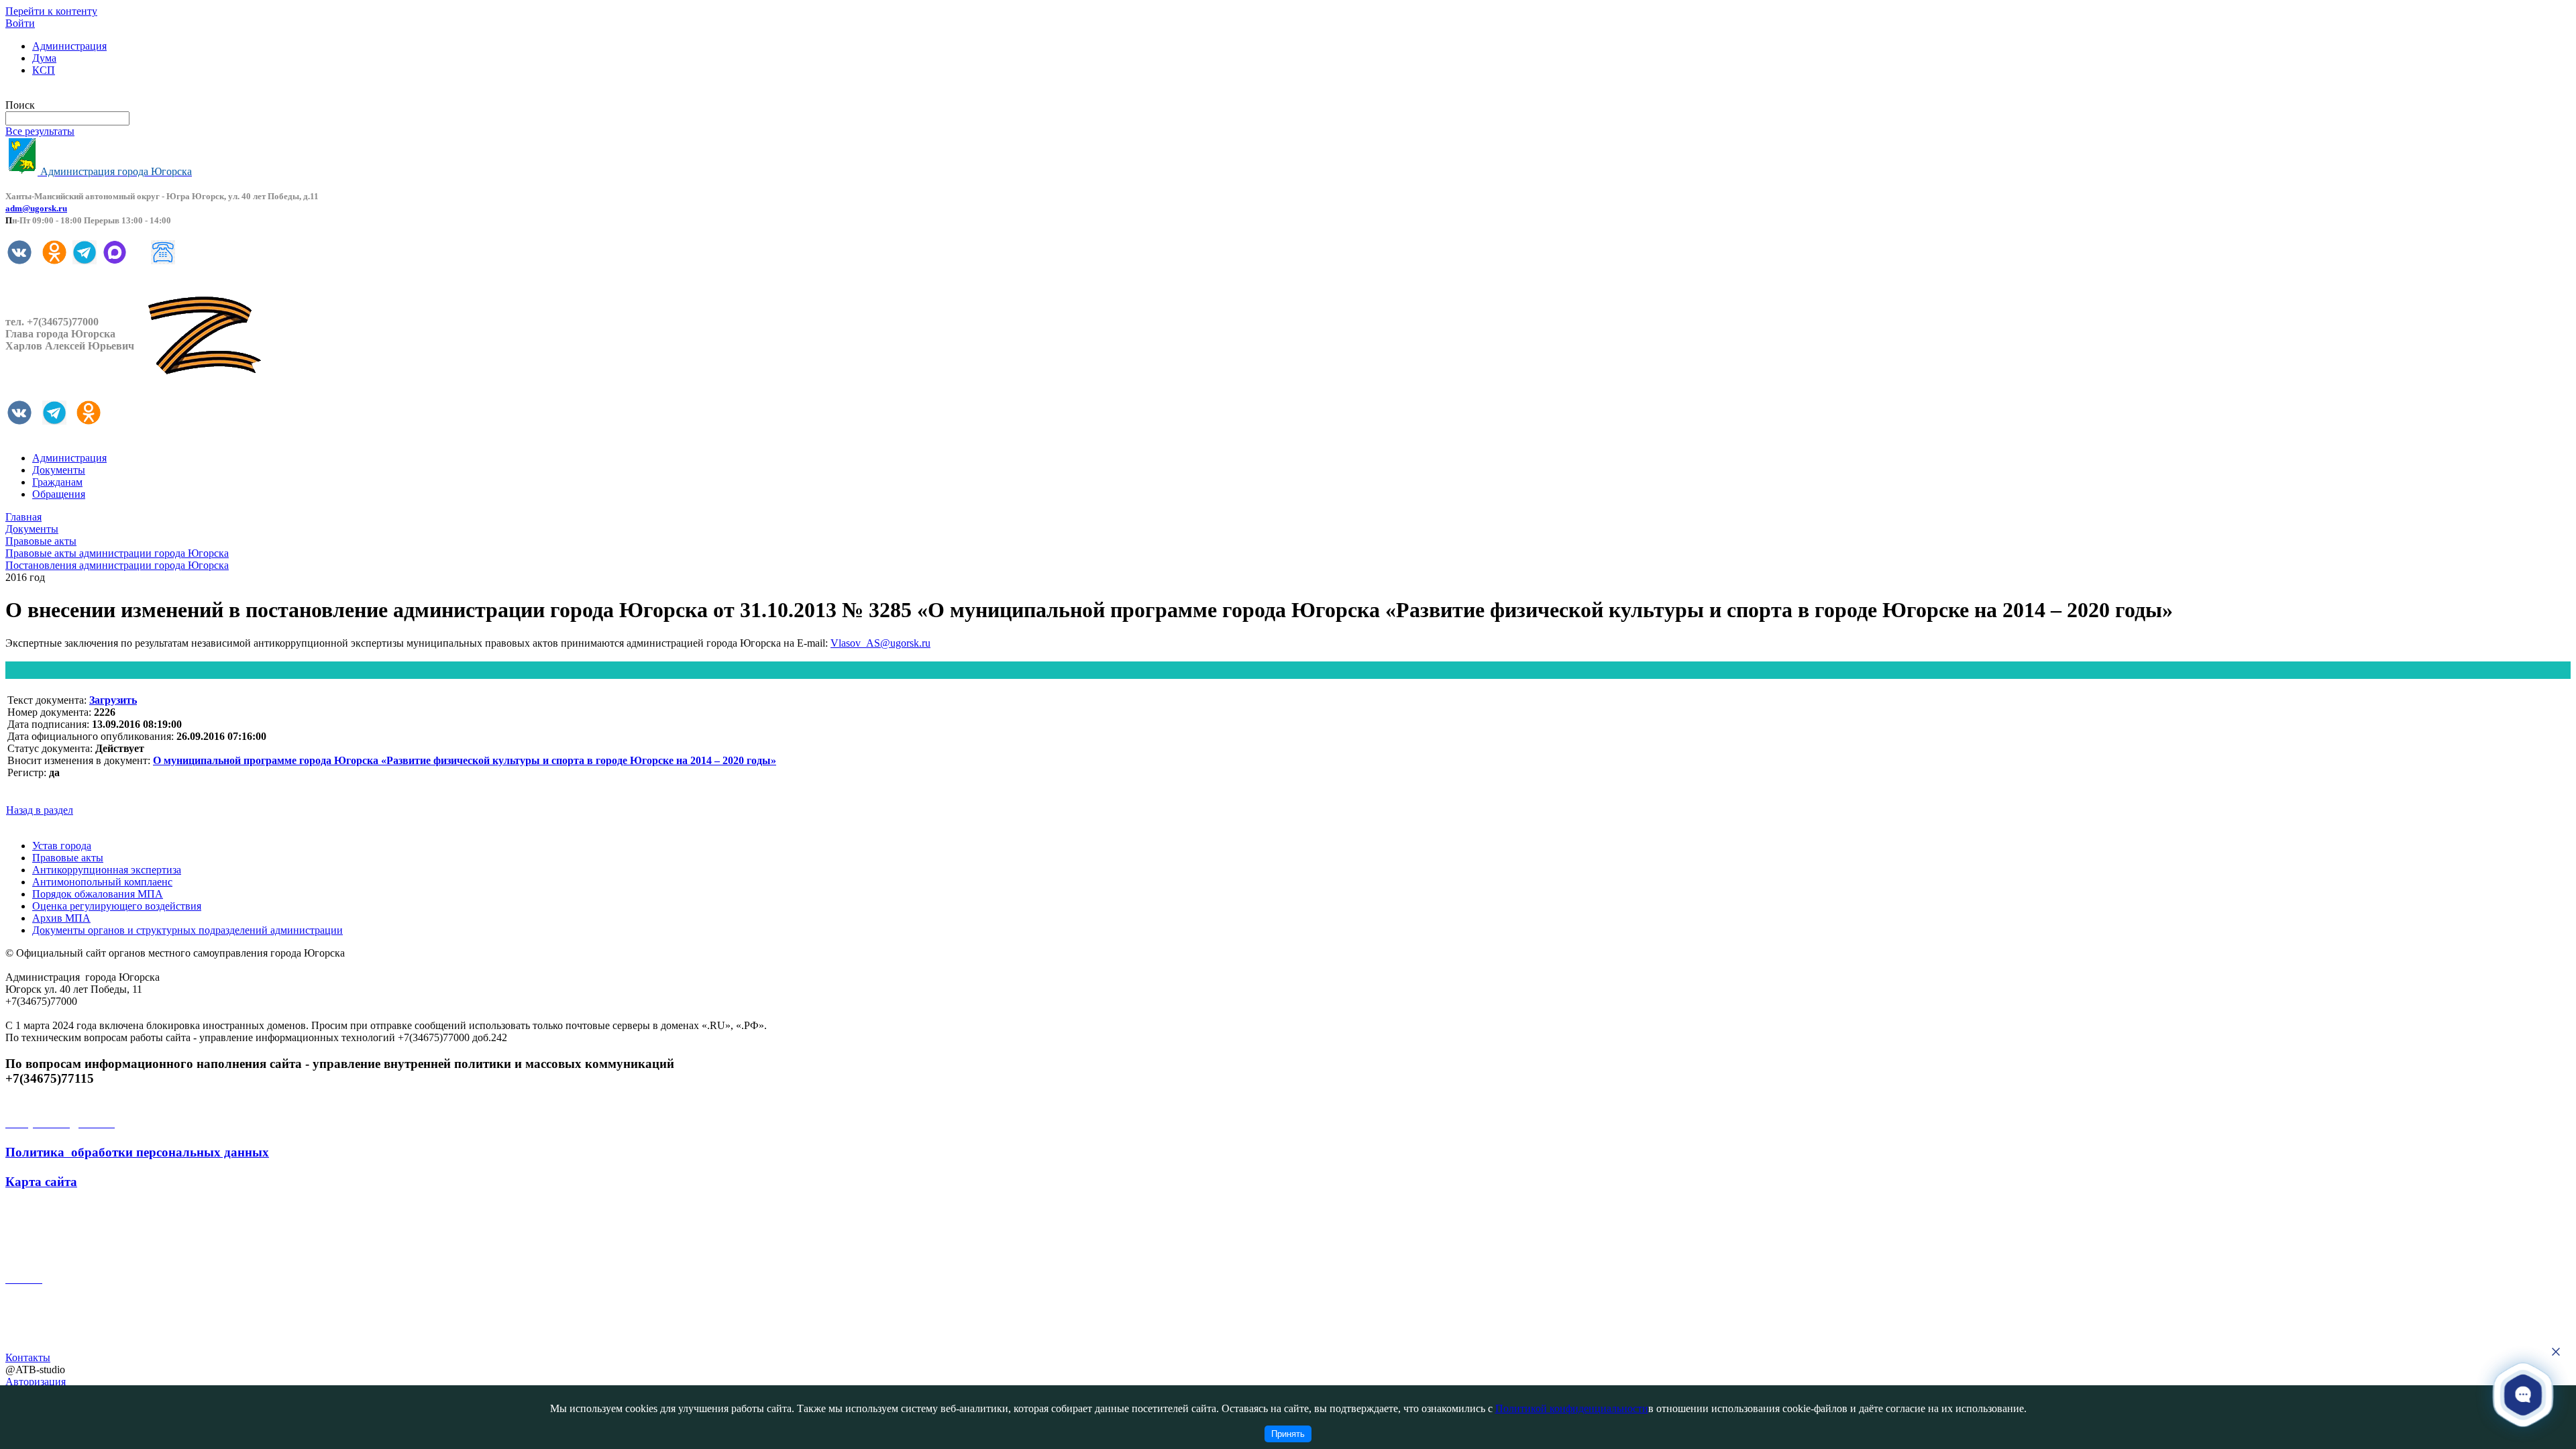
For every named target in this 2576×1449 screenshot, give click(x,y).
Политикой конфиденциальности (1572, 1408)
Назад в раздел (40, 810)
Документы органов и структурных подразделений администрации (187, 930)
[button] (2523, 1394)
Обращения (59, 494)
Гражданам (57, 482)
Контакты (28, 1357)
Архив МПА (61, 918)
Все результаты (40, 131)
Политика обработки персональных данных (137, 1152)
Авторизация (36, 1382)
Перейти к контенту (51, 11)
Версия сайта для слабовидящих (79, 93)
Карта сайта (41, 1182)
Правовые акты (68, 858)
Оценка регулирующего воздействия (117, 906)
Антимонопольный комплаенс (102, 882)
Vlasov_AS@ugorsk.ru (880, 643)
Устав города (62, 846)
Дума (44, 58)
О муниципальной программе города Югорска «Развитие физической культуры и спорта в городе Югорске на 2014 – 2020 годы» (465, 760)
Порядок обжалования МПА (98, 894)
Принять (1288, 1434)
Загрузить (113, 700)
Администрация (69, 46)
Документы (59, 470)
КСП (44, 70)
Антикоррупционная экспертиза (107, 870)
